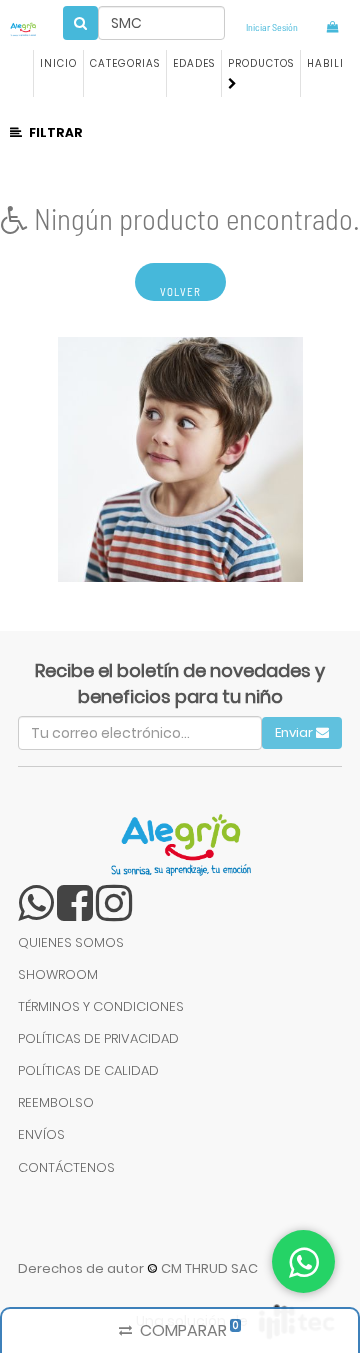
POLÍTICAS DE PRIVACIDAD (98, 1038)
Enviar (295, 732)
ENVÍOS (41, 1134)
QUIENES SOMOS (71, 942)
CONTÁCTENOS (66, 1167)
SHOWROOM (58, 974)
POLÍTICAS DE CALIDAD (88, 1070)
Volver (180, 291)
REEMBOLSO (56, 1102)
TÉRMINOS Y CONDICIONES (101, 1006)
